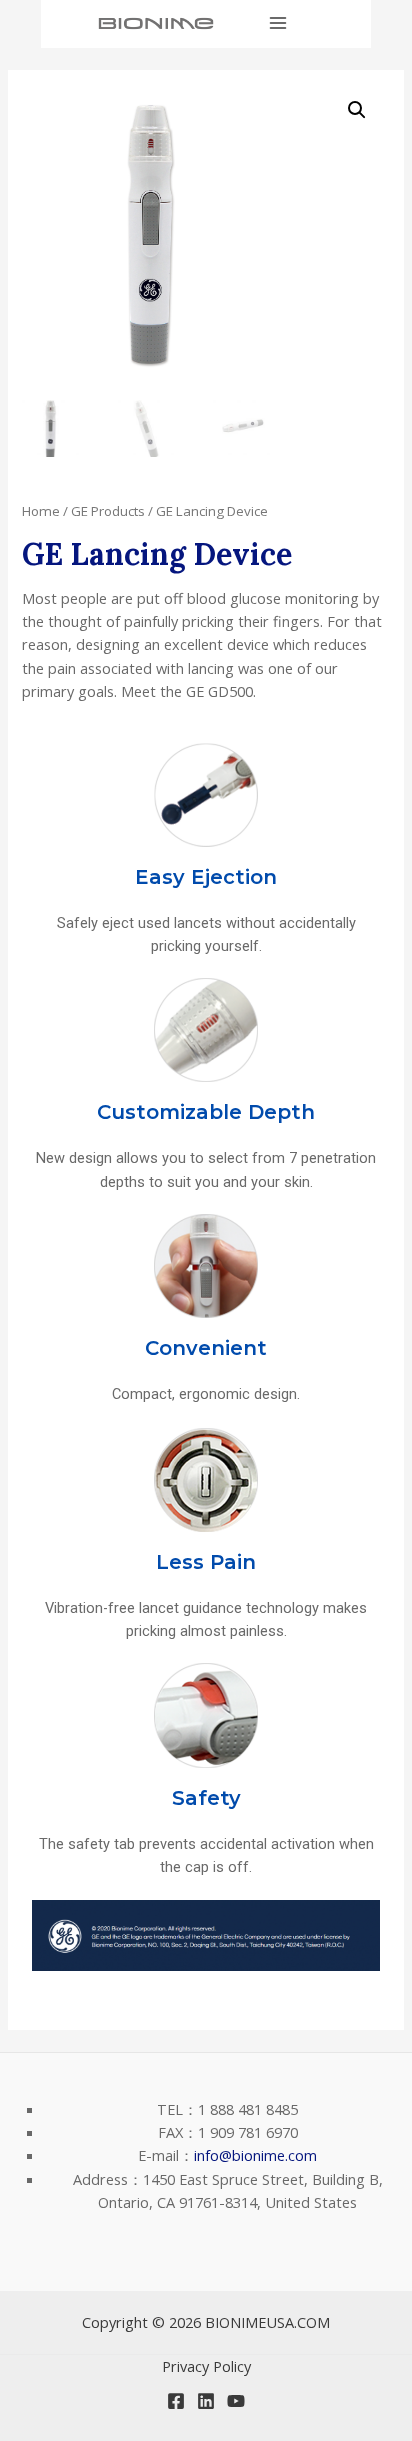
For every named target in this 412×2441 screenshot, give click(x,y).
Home (41, 511)
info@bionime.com (255, 2155)
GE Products (108, 511)
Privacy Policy (206, 2366)
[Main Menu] (278, 23)
